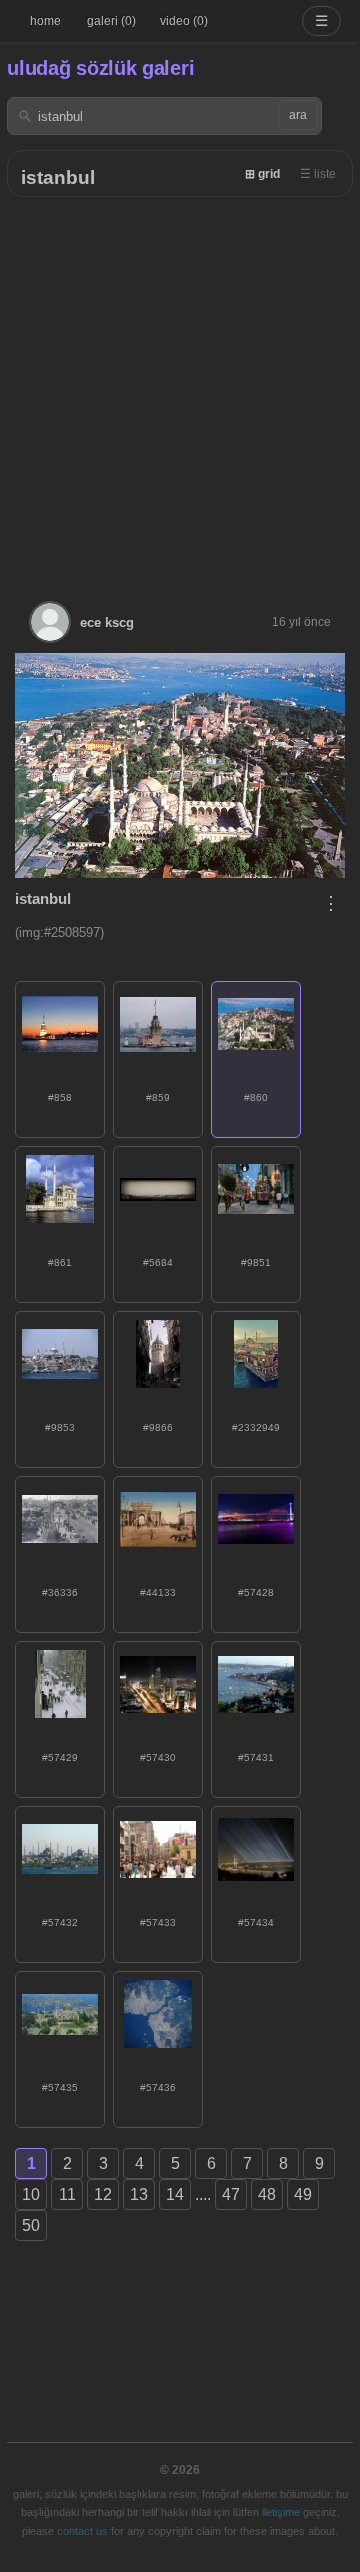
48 (267, 2194)
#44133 (158, 1592)
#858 (60, 1097)
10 (31, 2194)
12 (103, 2194)
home (45, 21)
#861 (60, 1262)
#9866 (158, 1427)
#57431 (256, 1757)
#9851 (256, 1262)
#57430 (158, 1757)
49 (303, 2194)
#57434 (256, 1922)
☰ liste (318, 174)
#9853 (60, 1427)
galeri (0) (111, 21)
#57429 (60, 1757)
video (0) (184, 21)
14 (175, 2194)
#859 (158, 1097)
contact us (82, 2531)
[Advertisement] (180, 387)
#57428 (256, 1592)
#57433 (158, 1922)
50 (31, 2225)
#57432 (60, 1922)
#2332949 (256, 1427)
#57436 (158, 2087)
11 (67, 2194)
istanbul (58, 177)
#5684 (158, 1262)
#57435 (60, 2087)
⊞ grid (262, 174)
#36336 (60, 1592)
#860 (256, 1097)
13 (139, 2194)
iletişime (281, 2512)
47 (231, 2194)
